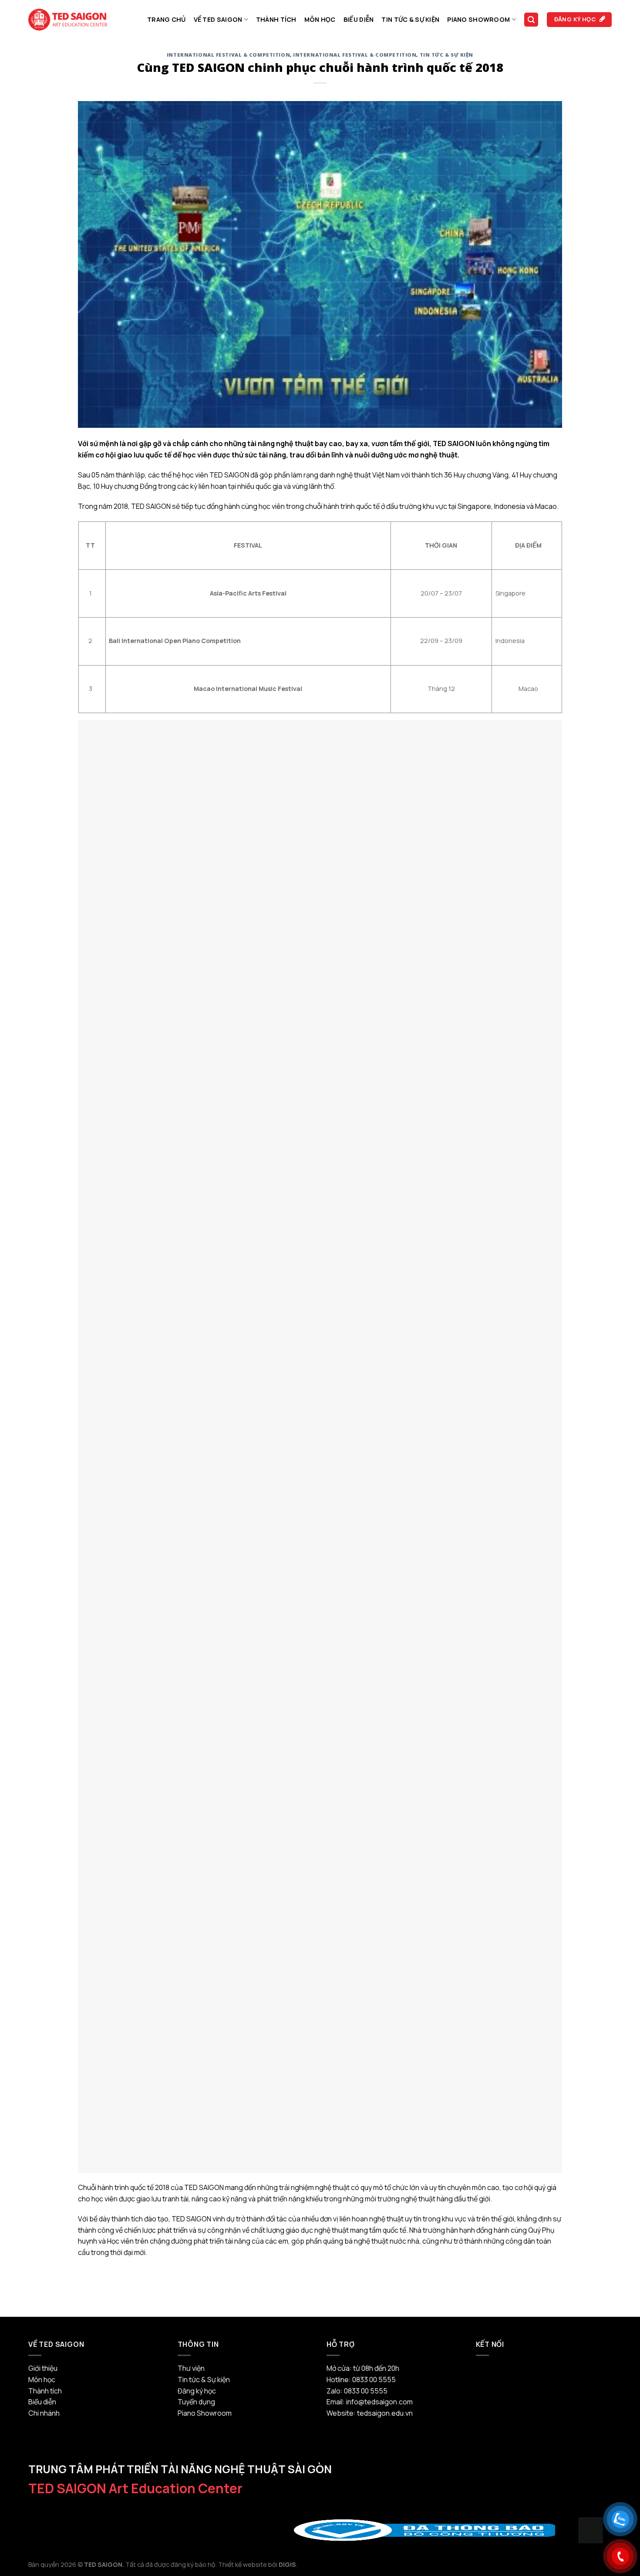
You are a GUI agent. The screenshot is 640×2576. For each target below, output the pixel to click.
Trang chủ (167, 19)
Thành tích (276, 19)
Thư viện (191, 2368)
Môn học (320, 19)
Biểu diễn (359, 19)
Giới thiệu (43, 2368)
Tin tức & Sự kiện (410, 19)
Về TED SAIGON (218, 19)
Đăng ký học (197, 2391)
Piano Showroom (478, 19)
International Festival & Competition (228, 55)
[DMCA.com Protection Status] (591, 2530)
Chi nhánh (44, 2413)
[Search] (531, 20)
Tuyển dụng (196, 2402)
